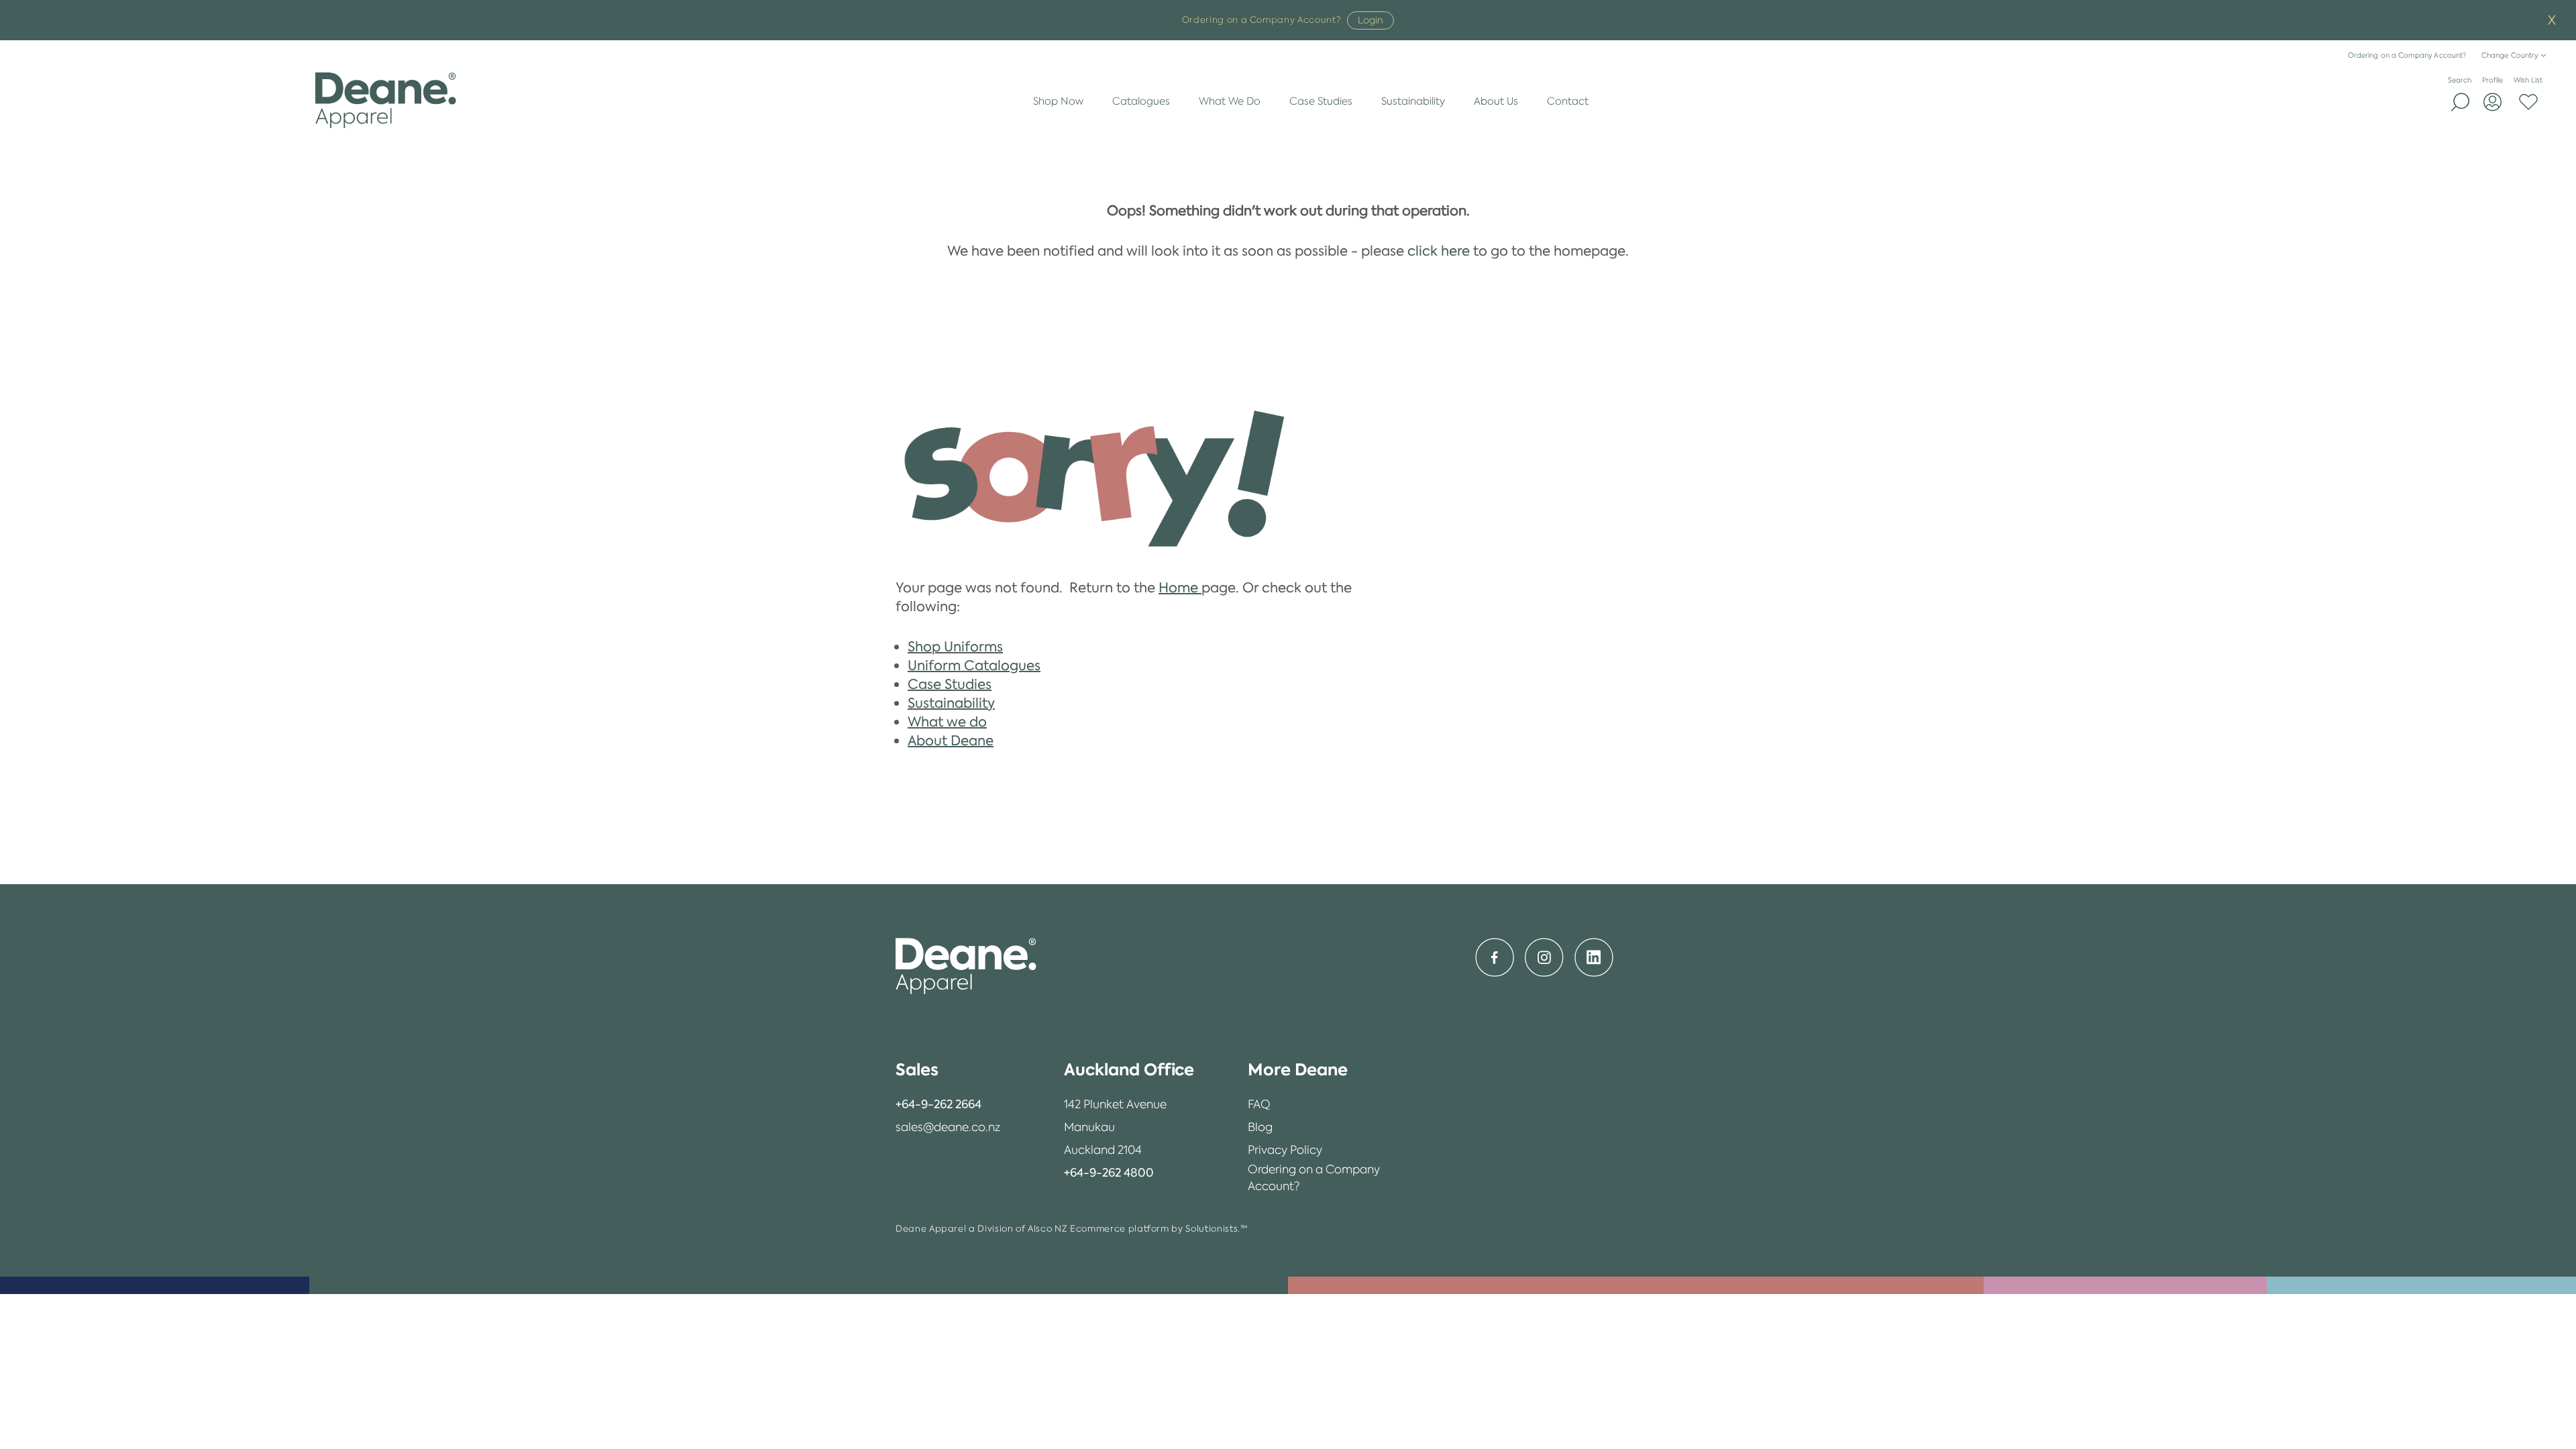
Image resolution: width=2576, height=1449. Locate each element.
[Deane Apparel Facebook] (1495, 957)
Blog (1260, 1127)
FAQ (1259, 1104)
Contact (1568, 101)
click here (1439, 251)
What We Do (1230, 101)
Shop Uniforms (955, 647)
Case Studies (1321, 101)
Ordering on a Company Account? (2407, 55)
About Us (1496, 101)
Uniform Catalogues (974, 665)
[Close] (2552, 20)
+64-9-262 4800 (1109, 1173)
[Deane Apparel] (385, 101)
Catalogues (1141, 101)
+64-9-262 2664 (938, 1104)
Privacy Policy (1285, 1150)
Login (1371, 20)
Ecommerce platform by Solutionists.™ (1159, 1229)
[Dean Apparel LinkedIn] (1594, 957)
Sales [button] (917, 1070)
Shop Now (1058, 101)
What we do (947, 722)
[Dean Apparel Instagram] (1544, 957)
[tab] (948, 1070)
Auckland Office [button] (1129, 1070)
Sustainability (1413, 101)
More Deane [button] (1298, 1070)
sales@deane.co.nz (948, 1127)
